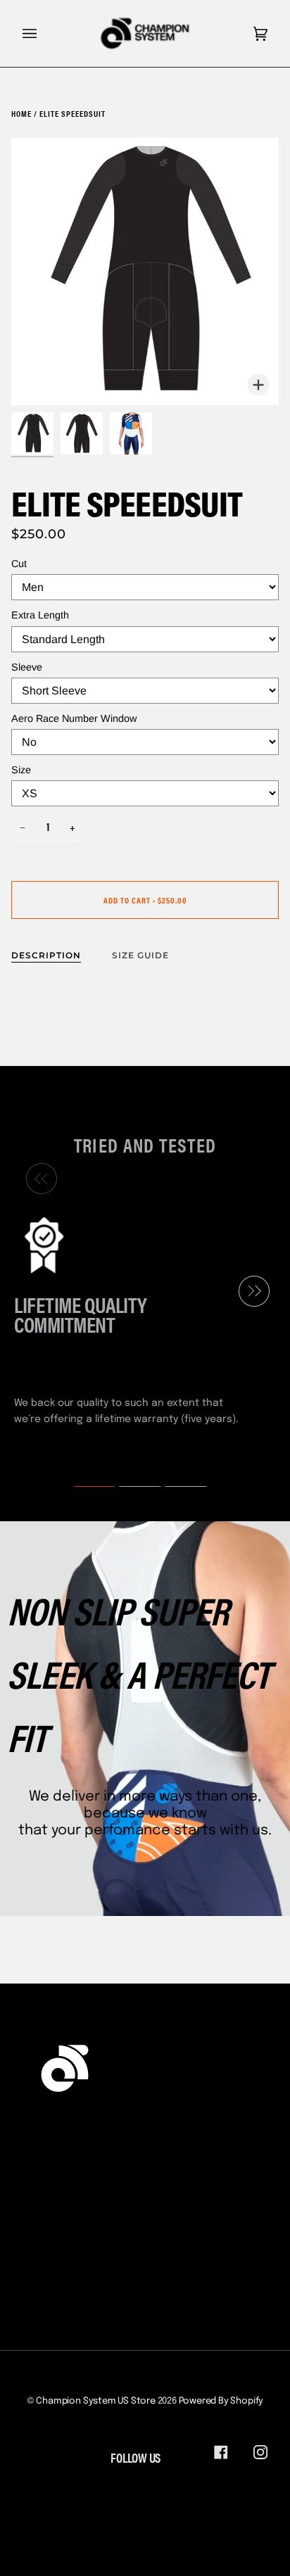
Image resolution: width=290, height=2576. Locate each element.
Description (46, 955)
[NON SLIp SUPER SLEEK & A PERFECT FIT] (145, 1719)
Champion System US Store (95, 2401)
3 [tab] (177, 1487)
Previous (38, 1179)
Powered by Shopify (221, 2401)
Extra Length (40, 615)
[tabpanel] (139, 1319)
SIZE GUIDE (140, 955)
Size (21, 770)
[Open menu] (44, 33)
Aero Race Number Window (74, 718)
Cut (19, 564)
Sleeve (27, 667)
